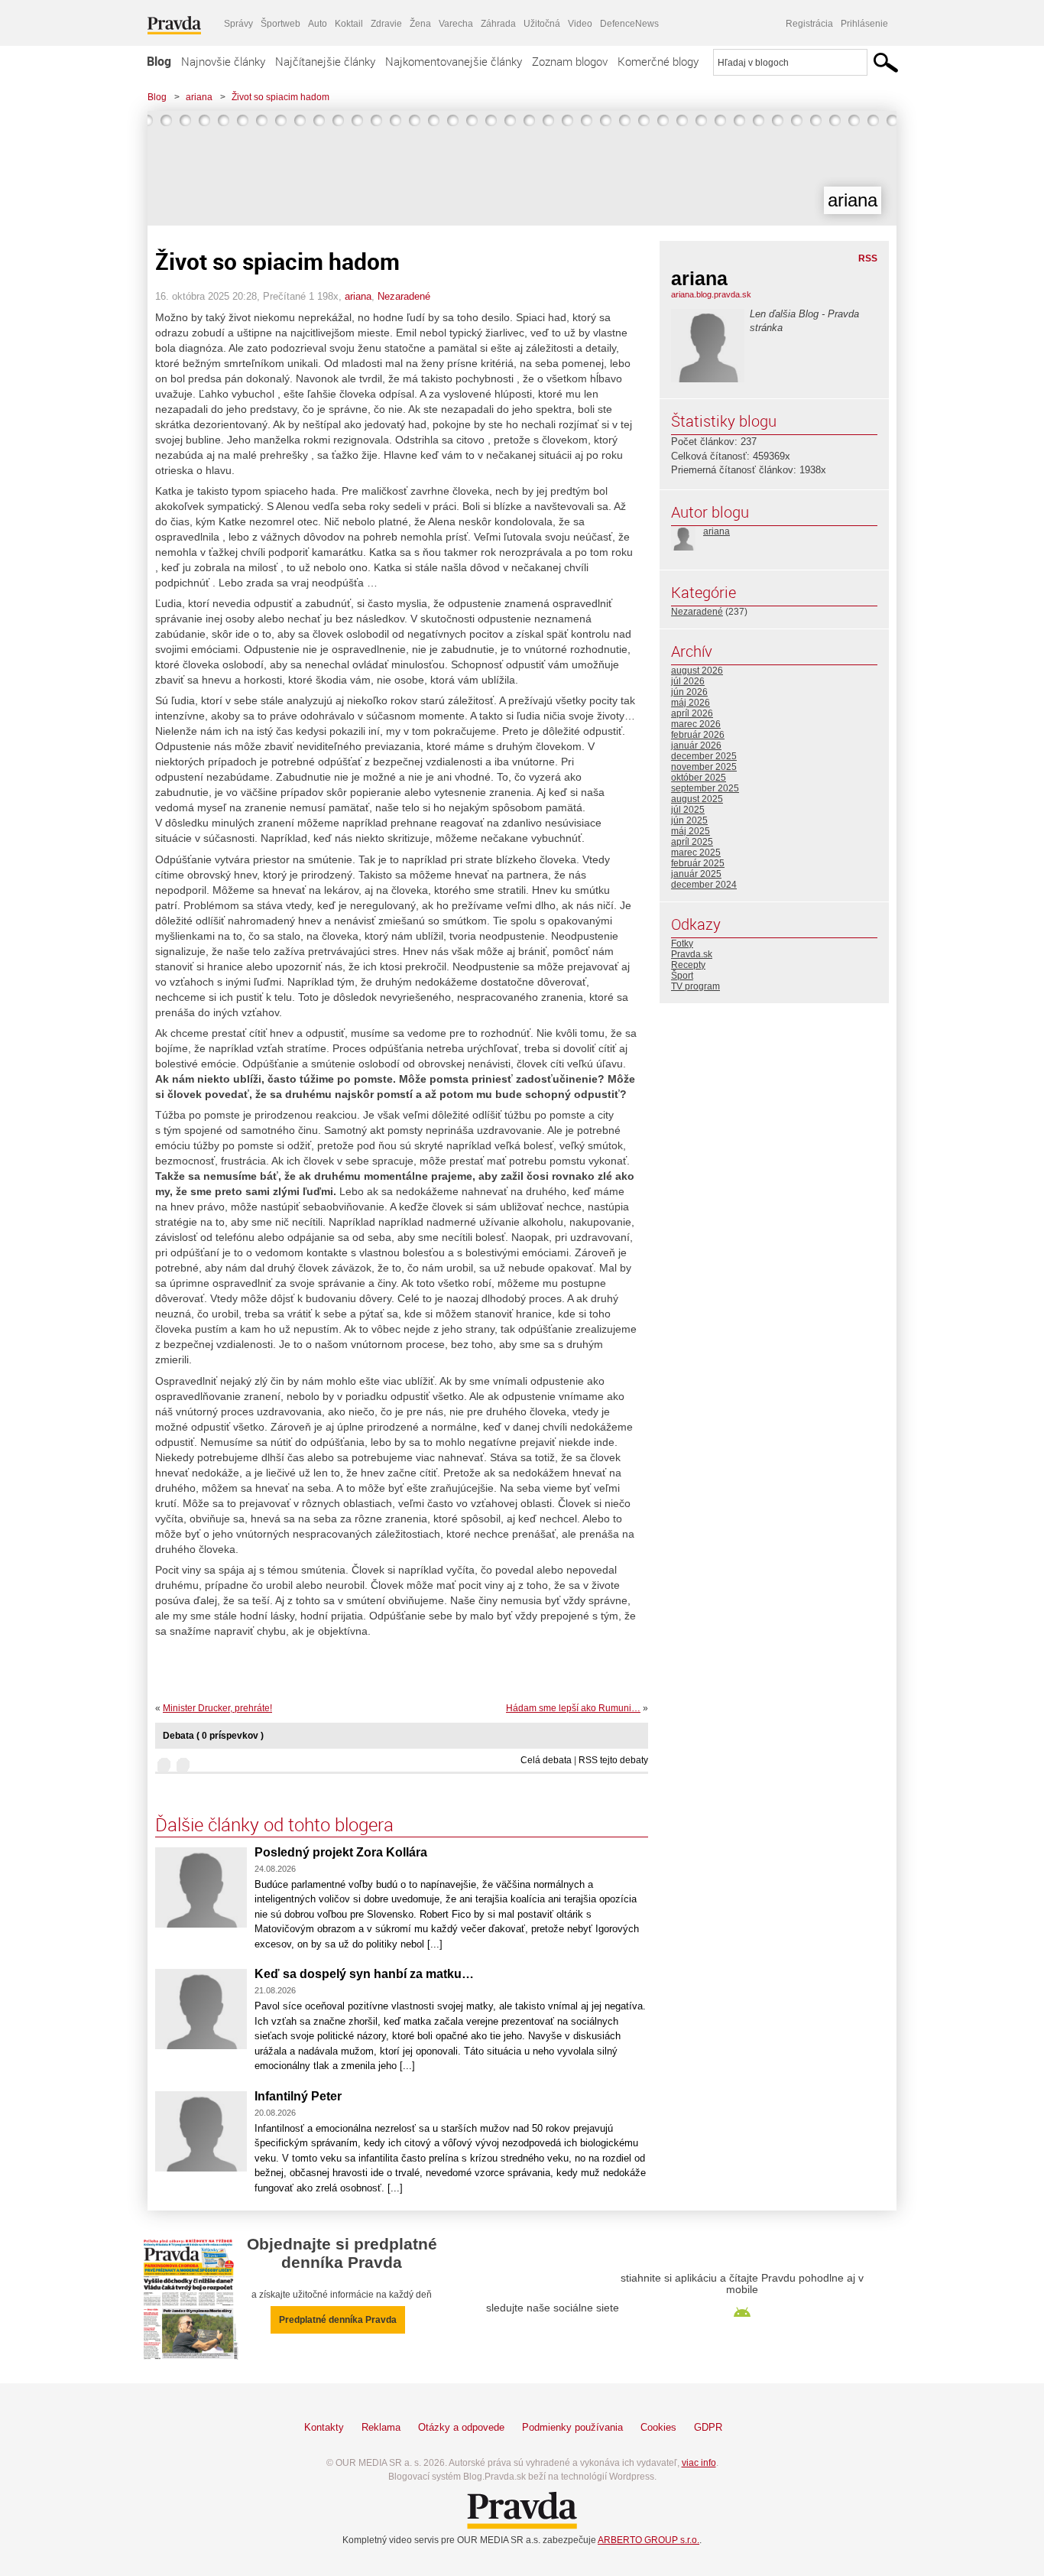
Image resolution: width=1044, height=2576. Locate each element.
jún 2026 (689, 692)
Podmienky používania (572, 2427)
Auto (318, 24)
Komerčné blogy (658, 61)
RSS (868, 258)
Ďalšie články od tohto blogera (274, 1824)
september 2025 (705, 788)
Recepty (688, 965)
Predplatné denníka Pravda (338, 2320)
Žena (420, 24)
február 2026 (698, 735)
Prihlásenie (864, 24)
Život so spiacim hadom (280, 97)
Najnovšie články (223, 61)
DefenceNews (629, 24)
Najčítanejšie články (325, 61)
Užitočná (542, 24)
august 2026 (697, 671)
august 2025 (697, 799)
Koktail (349, 24)
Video (580, 24)
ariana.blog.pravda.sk (711, 294)
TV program (695, 986)
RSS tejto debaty (613, 1760)
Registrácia (809, 24)
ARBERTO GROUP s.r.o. (648, 2540)
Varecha (456, 24)
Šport (682, 976)
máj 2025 (691, 831)
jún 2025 (689, 820)
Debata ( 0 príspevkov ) (213, 1736)
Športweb (280, 24)
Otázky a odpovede (461, 2427)
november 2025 (704, 767)
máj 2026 (691, 703)
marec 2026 (696, 724)
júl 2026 (688, 681)
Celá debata (546, 1760)
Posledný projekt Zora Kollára (341, 1852)
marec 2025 (696, 853)
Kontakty (324, 2427)
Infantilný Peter (298, 2096)
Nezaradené (404, 296)
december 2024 (704, 885)
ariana (199, 97)
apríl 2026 (692, 713)
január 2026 (696, 746)
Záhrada (498, 24)
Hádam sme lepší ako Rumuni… (573, 1708)
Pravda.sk (692, 954)
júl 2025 (688, 810)
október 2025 (699, 778)
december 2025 (704, 756)
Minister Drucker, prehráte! (217, 1708)
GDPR (708, 2427)
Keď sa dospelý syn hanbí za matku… (364, 1974)
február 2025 (698, 863)
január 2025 (696, 874)
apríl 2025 (692, 842)
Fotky (682, 944)
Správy (238, 24)
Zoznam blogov (570, 61)
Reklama (381, 2427)
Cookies (658, 2427)
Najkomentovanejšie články (454, 61)
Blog (159, 61)
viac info (699, 2463)
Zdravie (386, 24)
